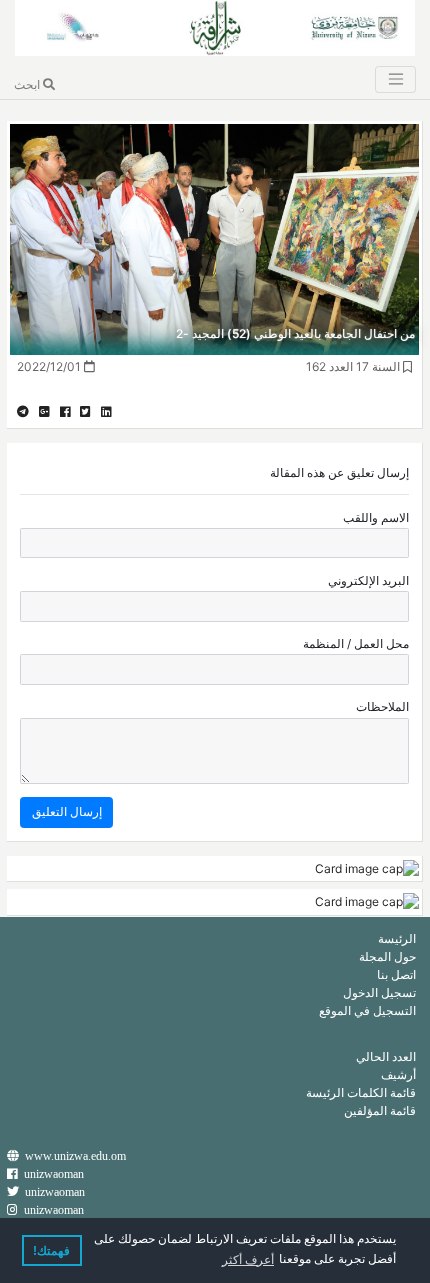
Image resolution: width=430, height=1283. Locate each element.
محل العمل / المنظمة (356, 643)
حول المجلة (387, 956)
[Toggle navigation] (395, 79)
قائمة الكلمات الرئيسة (361, 1092)
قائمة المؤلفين (380, 1110)
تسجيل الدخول (379, 992)
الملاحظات (382, 706)
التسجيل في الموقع (367, 1010)
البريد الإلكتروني (368, 580)
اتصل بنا (396, 974)
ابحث (28, 84)
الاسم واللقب (376, 517)
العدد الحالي (386, 1056)
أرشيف (398, 1074)
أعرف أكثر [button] (248, 1260)
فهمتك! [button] (51, 1251)
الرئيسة (397, 938)
